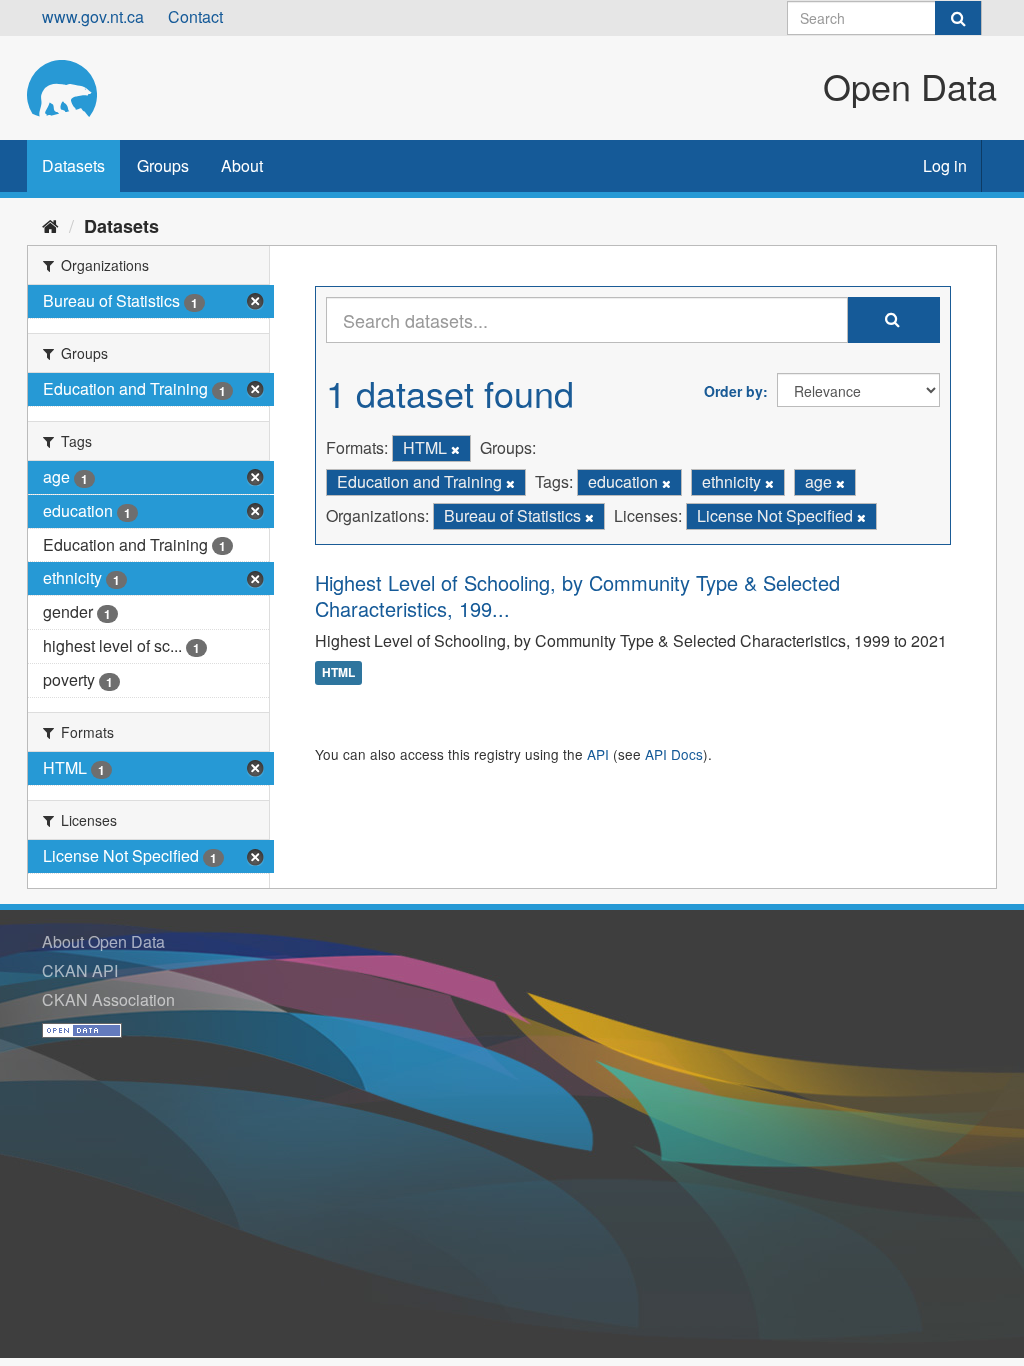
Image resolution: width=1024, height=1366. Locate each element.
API (598, 754)
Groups (163, 165)
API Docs (674, 754)
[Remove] (455, 449)
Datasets (73, 165)
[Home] (50, 225)
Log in (945, 165)
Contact (195, 16)
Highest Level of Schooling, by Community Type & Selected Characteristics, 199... (577, 595)
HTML (338, 673)
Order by (733, 391)
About (242, 165)
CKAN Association (108, 999)
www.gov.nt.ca (93, 16)
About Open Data (103, 941)
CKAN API (80, 970)
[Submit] (958, 18)
